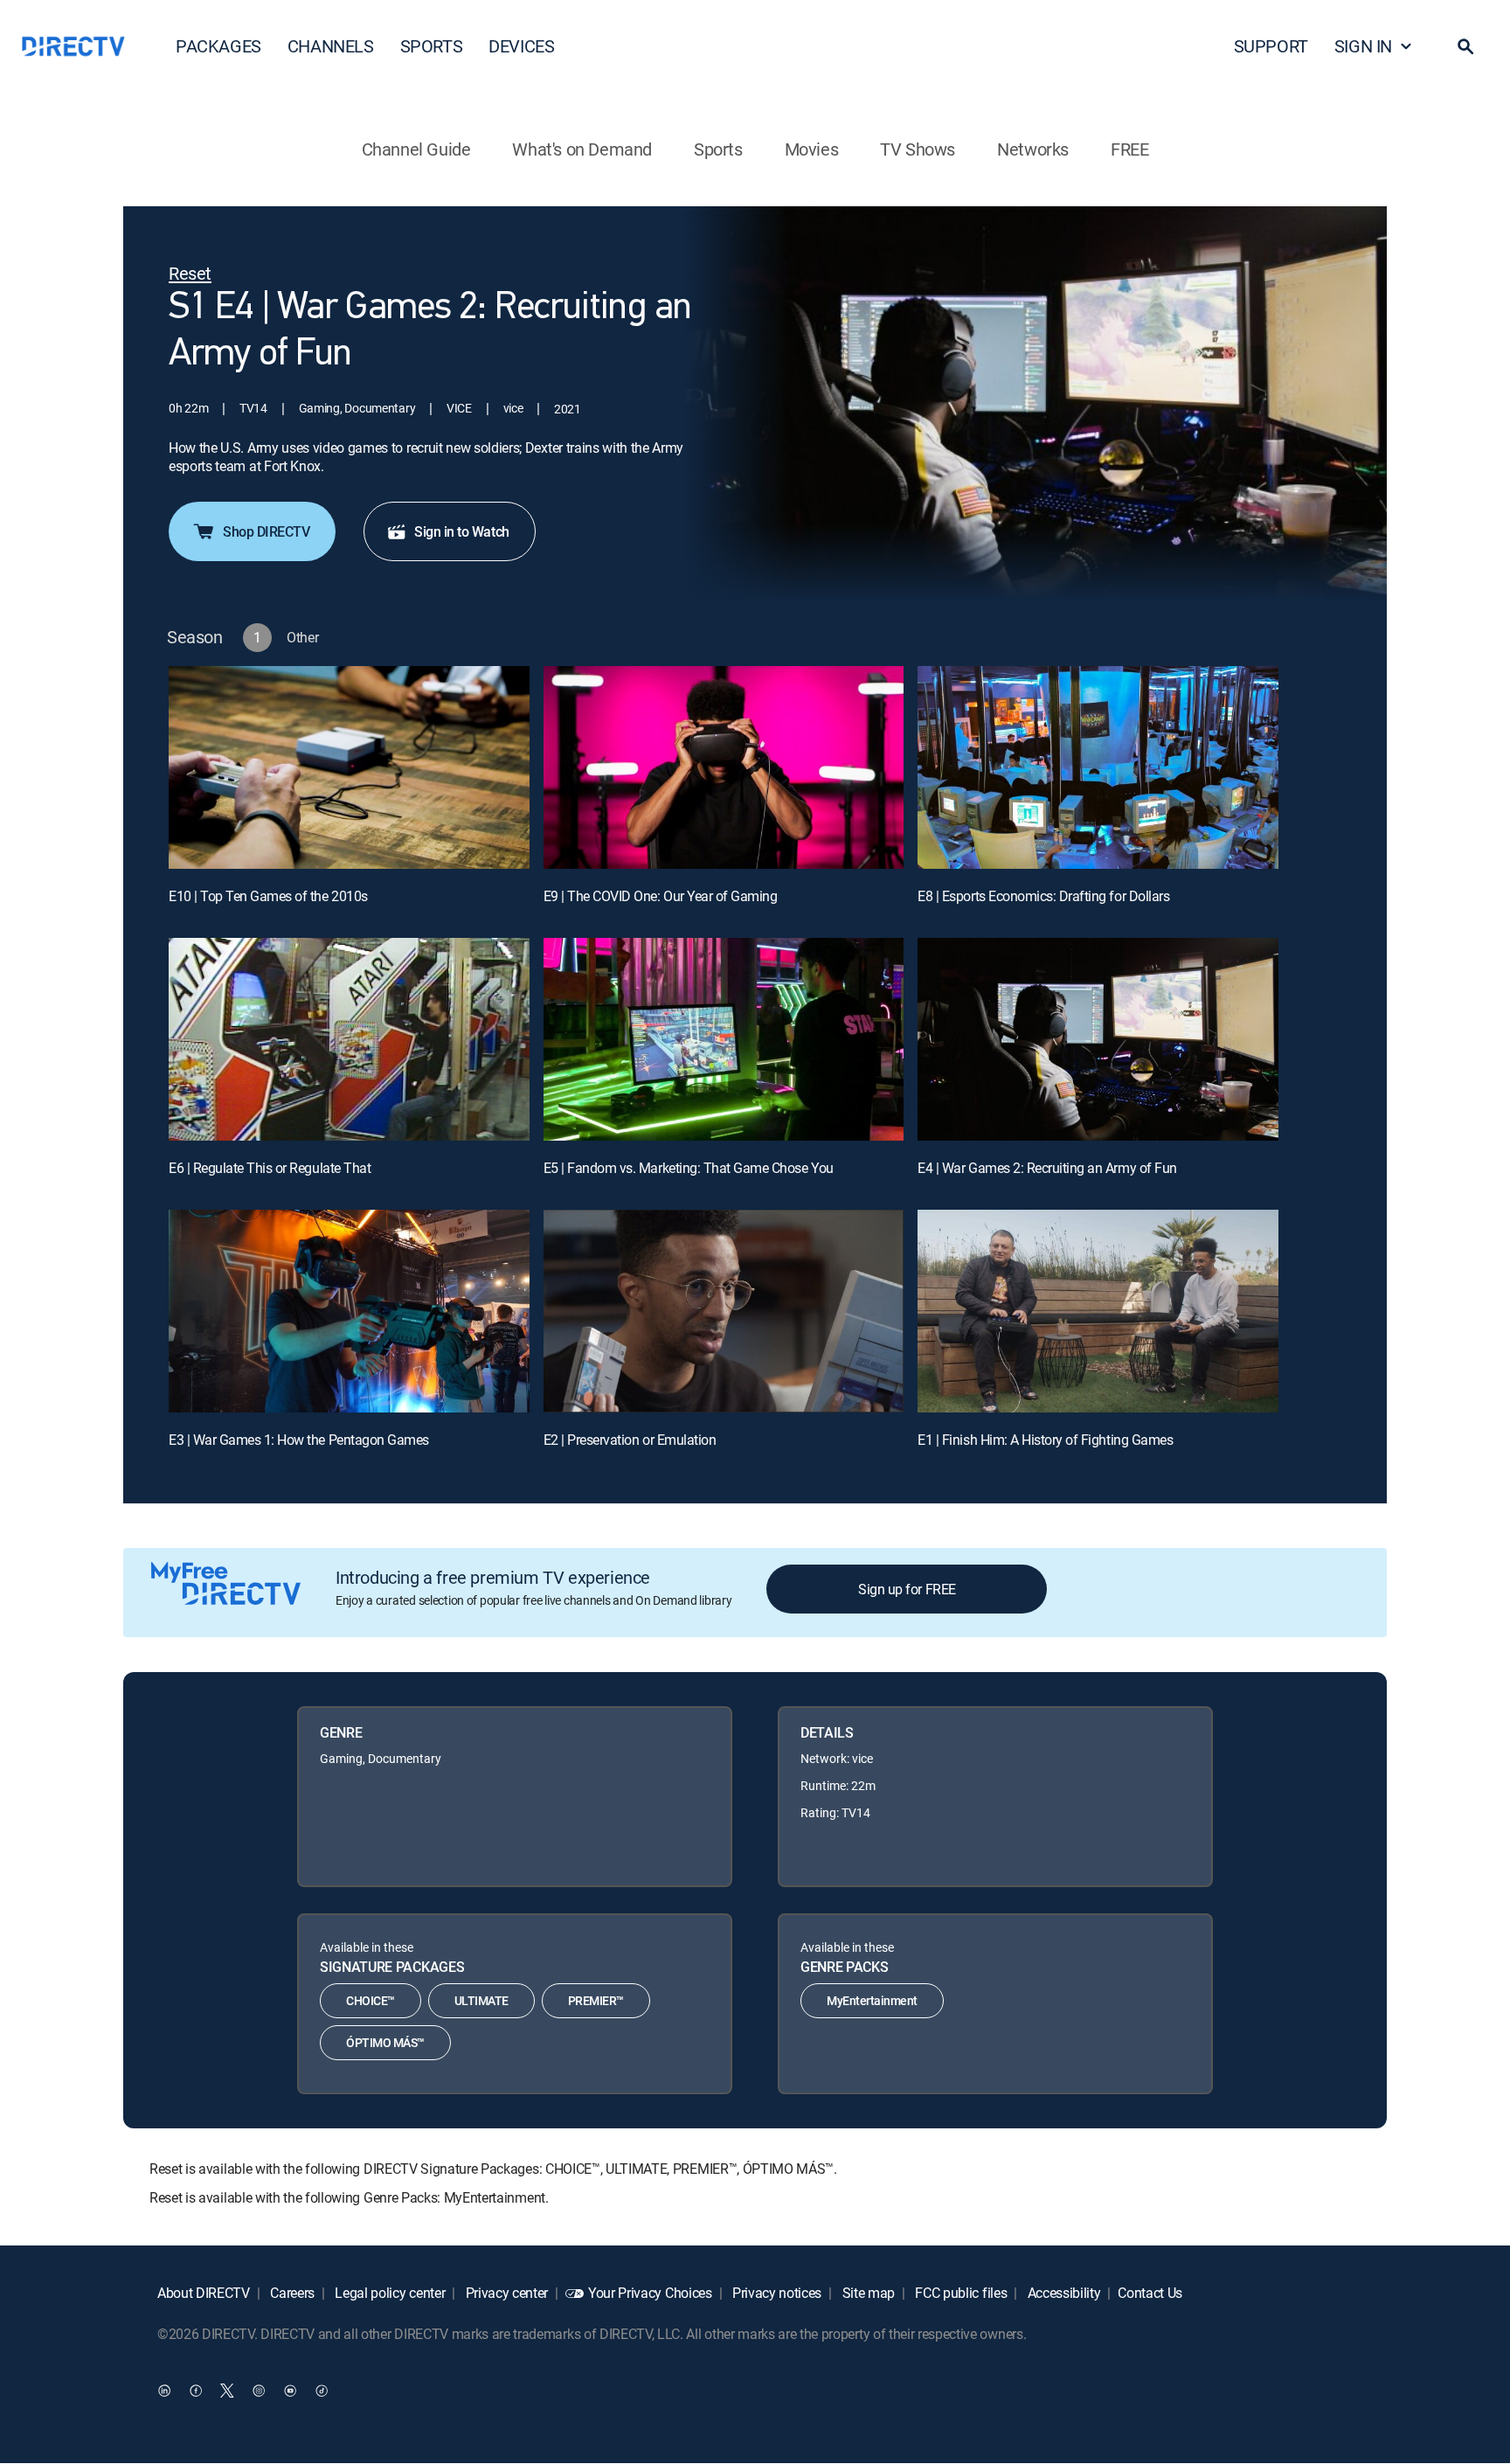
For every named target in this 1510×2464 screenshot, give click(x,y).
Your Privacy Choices (650, 2293)
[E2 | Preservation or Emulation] (724, 1311)
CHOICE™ (371, 2000)
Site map (867, 2293)
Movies (812, 149)
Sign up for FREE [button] (907, 1589)
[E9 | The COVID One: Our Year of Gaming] (724, 767)
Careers (291, 2293)
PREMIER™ (596, 2000)
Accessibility (1063, 2293)
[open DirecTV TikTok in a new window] (322, 2391)
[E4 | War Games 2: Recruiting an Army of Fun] (1098, 1039)
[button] (1465, 46)
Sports (718, 149)
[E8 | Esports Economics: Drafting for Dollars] (1098, 767)
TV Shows (918, 149)
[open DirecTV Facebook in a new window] (196, 2391)
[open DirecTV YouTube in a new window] (290, 2391)
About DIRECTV (204, 2293)
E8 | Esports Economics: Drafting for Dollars (1043, 896)
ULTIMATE (481, 2000)
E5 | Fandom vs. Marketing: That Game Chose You (689, 1168)
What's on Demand (582, 149)
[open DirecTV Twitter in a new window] (227, 2391)
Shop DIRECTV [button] (266, 531)
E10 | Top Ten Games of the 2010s (268, 896)
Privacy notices (775, 2293)
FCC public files (960, 2293)
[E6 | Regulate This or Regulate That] (349, 1039)
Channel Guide (416, 149)
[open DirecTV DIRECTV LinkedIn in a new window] (164, 2391)
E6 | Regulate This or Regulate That (270, 1168)
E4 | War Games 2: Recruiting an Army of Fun (1047, 1168)
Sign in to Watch (461, 531)
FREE (1129, 149)
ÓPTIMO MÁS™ (385, 2042)
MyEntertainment (872, 2000)
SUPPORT (1271, 46)
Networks (1033, 149)
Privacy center (505, 2293)
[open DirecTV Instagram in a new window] (259, 2391)
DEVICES (521, 46)
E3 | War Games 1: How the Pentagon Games (299, 1440)
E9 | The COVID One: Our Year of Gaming (661, 896)
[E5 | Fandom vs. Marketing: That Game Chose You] (724, 1039)
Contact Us (1150, 2293)
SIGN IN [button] (1363, 46)
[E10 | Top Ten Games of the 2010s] (349, 767)
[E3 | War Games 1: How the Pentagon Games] (349, 1311)
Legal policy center (389, 2293)
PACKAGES (218, 46)
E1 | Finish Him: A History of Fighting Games (1045, 1440)
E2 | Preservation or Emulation (630, 1440)
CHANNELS (331, 46)
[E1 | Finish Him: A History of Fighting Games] (1098, 1311)
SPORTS (432, 46)
